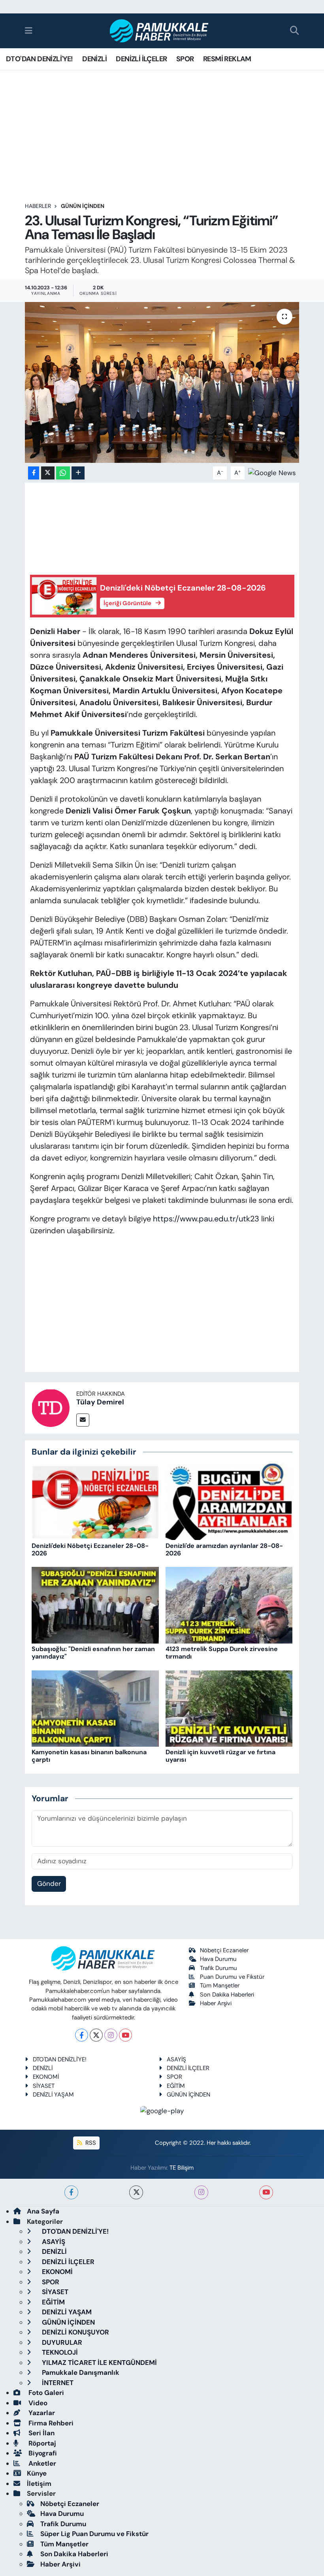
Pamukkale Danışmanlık (80, 2372)
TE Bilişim (182, 2168)
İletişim (39, 2484)
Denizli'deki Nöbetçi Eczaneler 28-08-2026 (90, 1549)
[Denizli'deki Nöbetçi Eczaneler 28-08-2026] (95, 1501)
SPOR (185, 59)
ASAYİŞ (176, 2059)
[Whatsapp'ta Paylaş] (63, 473)
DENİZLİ (94, 59)
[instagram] (201, 2192)
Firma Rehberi (50, 2423)
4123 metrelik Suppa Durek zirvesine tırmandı (222, 1653)
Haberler (38, 206)
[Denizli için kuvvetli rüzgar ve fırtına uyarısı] (229, 1708)
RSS (90, 2143)
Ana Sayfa (43, 2211)
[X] (96, 2035)
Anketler (41, 2463)
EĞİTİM (176, 2086)
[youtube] (266, 2192)
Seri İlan (41, 2433)
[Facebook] (82, 2035)
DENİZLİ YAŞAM (53, 2095)
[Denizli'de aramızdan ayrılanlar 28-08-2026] (229, 1501)
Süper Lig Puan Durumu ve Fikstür (94, 2534)
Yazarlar (41, 2413)
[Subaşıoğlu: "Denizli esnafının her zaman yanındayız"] (95, 1604)
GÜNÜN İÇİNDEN (83, 206)
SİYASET (44, 2086)
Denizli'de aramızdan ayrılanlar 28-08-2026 (224, 1549)
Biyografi (42, 2453)
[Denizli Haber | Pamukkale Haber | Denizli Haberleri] (159, 31)
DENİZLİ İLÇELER (141, 59)
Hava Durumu (218, 1959)
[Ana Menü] (29, 30)
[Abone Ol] (272, 472)
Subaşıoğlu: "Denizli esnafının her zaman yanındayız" (93, 1653)
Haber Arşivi (216, 2003)
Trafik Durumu (219, 1968)
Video (37, 2403)
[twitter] (136, 2192)
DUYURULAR (61, 2342)
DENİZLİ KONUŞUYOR (75, 2332)
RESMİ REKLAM (227, 59)
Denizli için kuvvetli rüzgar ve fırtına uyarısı (220, 1756)
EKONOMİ (46, 2077)
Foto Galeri (45, 2393)
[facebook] (71, 2192)
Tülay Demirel (100, 1402)
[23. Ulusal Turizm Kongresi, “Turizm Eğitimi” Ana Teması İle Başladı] (162, 382)
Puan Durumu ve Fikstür (232, 1977)
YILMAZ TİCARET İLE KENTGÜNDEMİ (99, 2363)
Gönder (49, 1883)
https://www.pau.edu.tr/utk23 (206, 1219)
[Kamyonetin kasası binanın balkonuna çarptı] (95, 1708)
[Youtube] (125, 2035)
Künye (37, 2473)
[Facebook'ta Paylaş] (34, 473)
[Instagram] (111, 2035)
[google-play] (162, 2110)
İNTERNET (57, 2383)
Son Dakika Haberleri (227, 1995)
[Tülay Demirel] (51, 1407)
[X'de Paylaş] (48, 473)
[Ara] (295, 31)
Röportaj (41, 2443)
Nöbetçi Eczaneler (224, 1950)
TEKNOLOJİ (59, 2352)
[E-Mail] (83, 1420)
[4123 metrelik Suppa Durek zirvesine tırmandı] (229, 1604)
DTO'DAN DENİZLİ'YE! (40, 59)
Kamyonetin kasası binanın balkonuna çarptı (89, 1756)
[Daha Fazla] (78, 473)
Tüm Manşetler (220, 1985)
